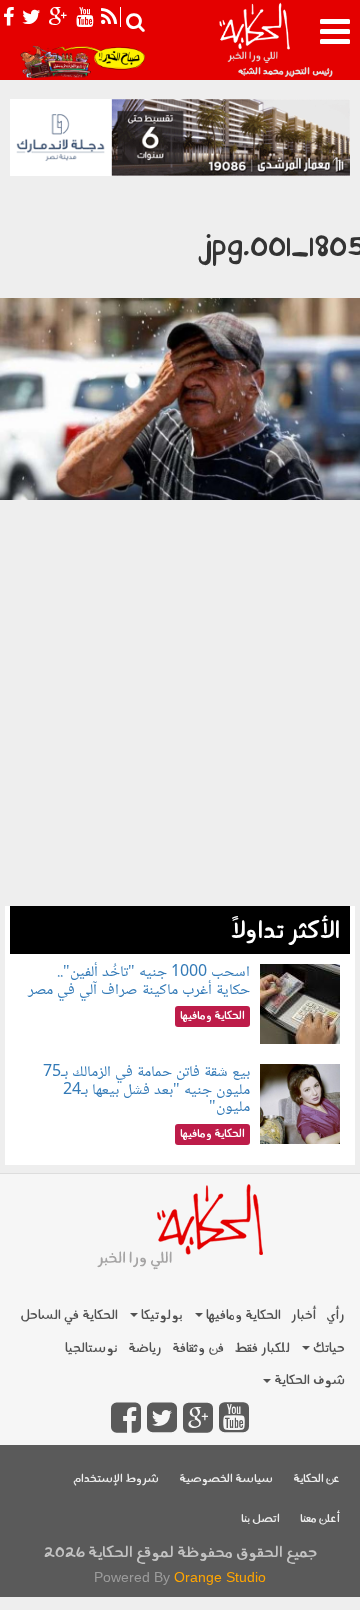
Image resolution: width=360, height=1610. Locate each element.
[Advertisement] (180, 777)
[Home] (254, 40)
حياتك (327, 1348)
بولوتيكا (160, 1315)
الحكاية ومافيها (242, 1315)
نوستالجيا (91, 1348)
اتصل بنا (260, 1519)
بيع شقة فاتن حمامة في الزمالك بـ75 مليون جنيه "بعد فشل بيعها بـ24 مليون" (146, 1090)
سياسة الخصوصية (226, 1479)
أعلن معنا (320, 1519)
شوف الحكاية (308, 1380)
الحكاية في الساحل (69, 1315)
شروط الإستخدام (116, 1479)
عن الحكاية (316, 1479)
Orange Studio (220, 1577)
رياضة (145, 1348)
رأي (335, 1315)
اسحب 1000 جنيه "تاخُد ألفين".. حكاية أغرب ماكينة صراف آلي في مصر (139, 981)
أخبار (303, 1315)
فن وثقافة (198, 1348)
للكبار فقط (262, 1348)
